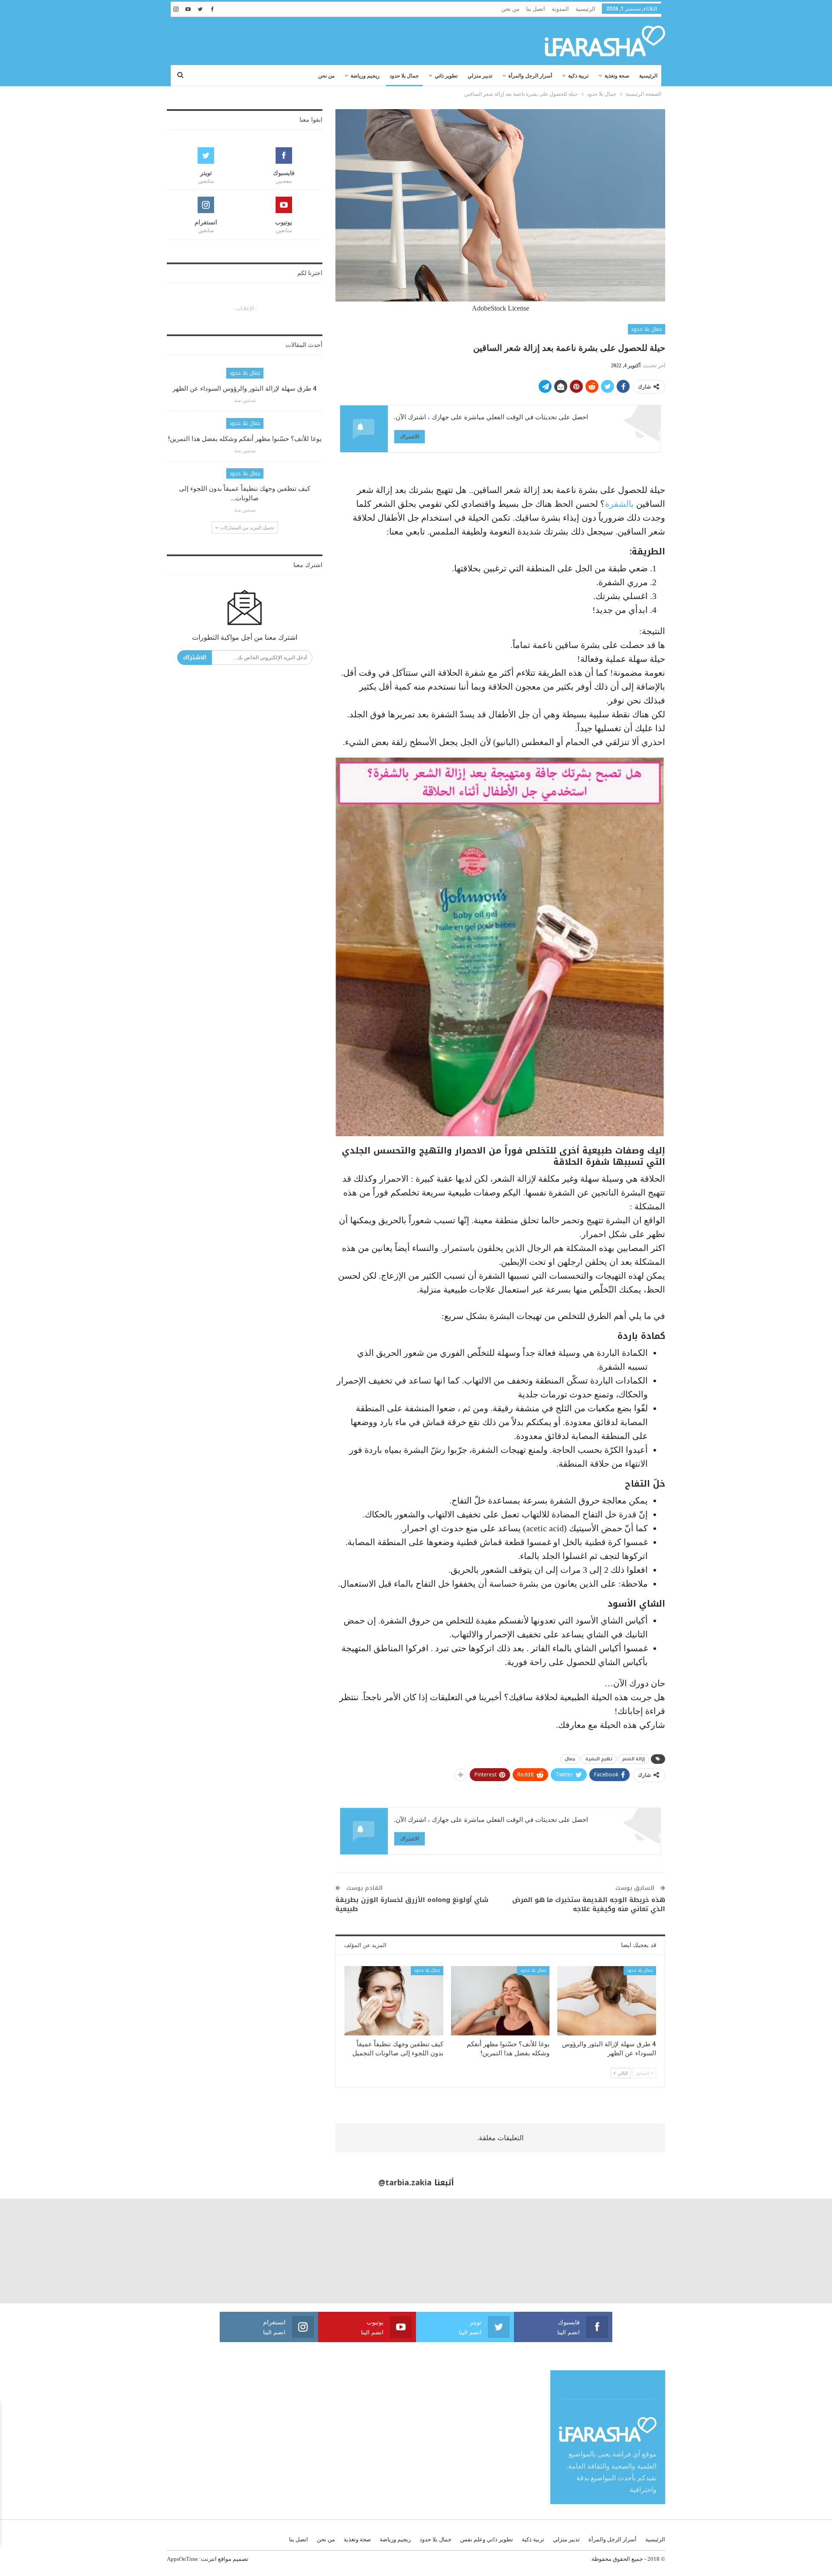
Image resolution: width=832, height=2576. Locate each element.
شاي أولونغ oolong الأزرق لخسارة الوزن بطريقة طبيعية (412, 1904)
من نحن (510, 9)
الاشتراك (409, 436)
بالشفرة (619, 504)
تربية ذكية (578, 76)
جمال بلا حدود (404, 76)
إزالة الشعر (634, 1759)
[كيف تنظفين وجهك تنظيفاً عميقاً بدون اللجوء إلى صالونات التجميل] (394, 2001)
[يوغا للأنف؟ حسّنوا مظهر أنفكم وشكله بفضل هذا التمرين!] (500, 2001)
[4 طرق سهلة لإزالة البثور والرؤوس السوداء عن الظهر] (607, 2001)
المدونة (560, 9)
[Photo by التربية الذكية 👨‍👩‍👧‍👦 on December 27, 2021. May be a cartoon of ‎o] (156, 2251)
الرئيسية (585, 9)
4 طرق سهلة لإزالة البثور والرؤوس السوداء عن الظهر (245, 389)
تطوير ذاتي (446, 76)
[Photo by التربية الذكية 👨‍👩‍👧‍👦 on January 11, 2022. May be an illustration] (780, 2251)
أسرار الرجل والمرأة (530, 76)
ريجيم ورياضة (365, 76)
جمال (570, 1759)
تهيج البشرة (599, 1759)
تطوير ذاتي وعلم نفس (487, 2539)
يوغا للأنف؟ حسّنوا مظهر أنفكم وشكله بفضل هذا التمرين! (245, 439)
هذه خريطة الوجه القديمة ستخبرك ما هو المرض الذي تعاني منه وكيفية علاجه (589, 1904)
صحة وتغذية (617, 76)
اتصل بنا (536, 9)
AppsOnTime (182, 2559)
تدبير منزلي (480, 76)
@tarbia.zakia (405, 2183)
